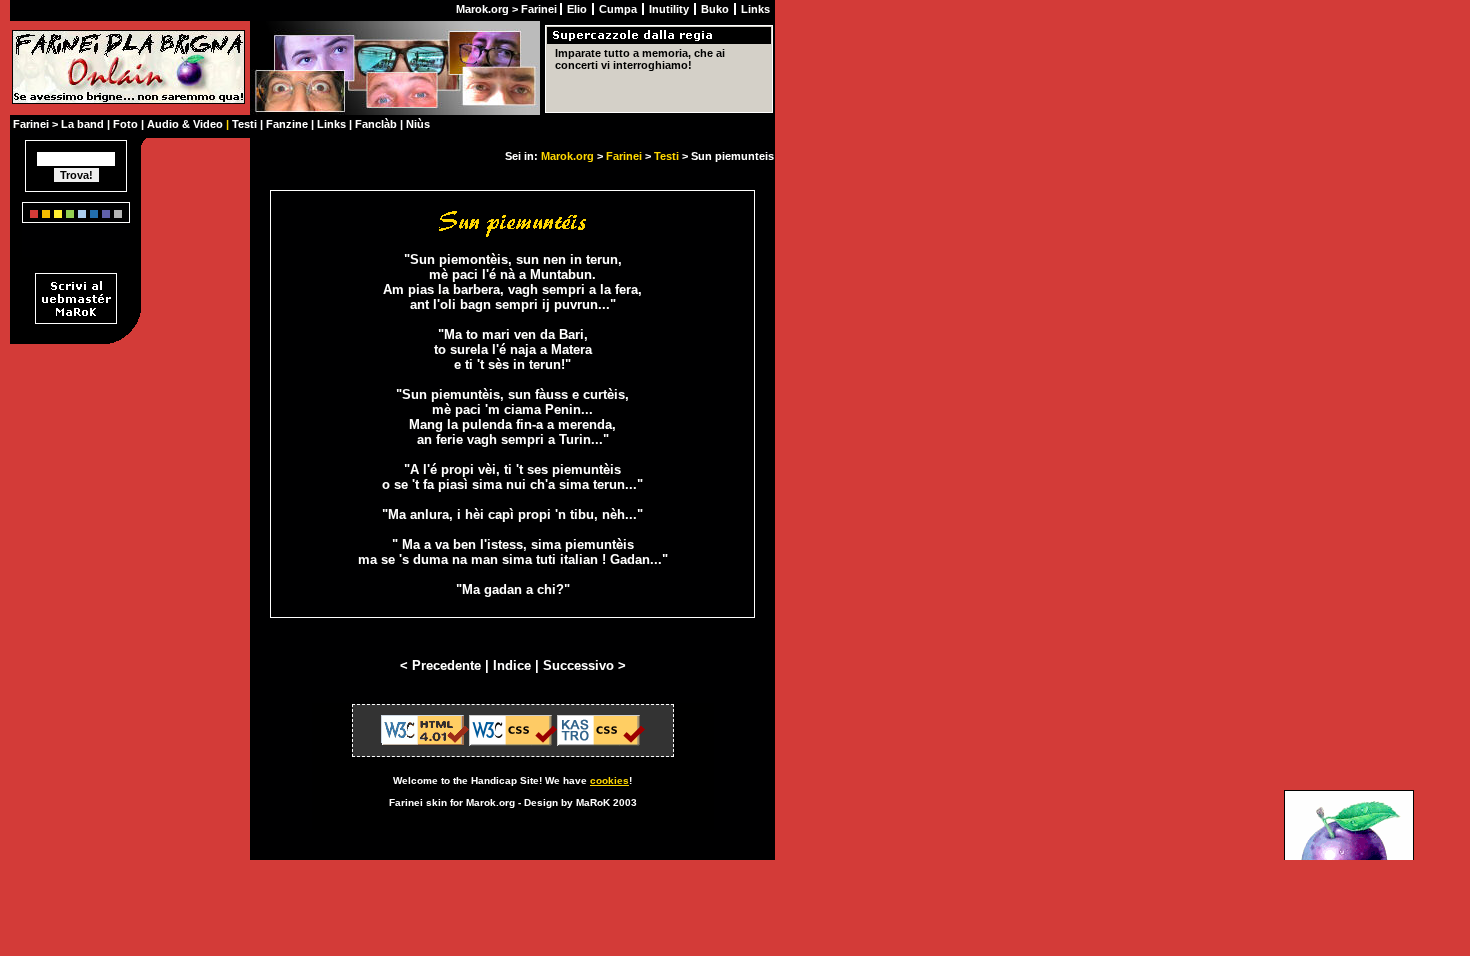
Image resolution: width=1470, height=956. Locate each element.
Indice (512, 665)
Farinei (624, 156)
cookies (609, 780)
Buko (716, 9)
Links (755, 9)
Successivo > (584, 665)
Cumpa (619, 9)
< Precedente (442, 665)
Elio (578, 9)
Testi (666, 156)
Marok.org (567, 156)
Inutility (670, 9)
